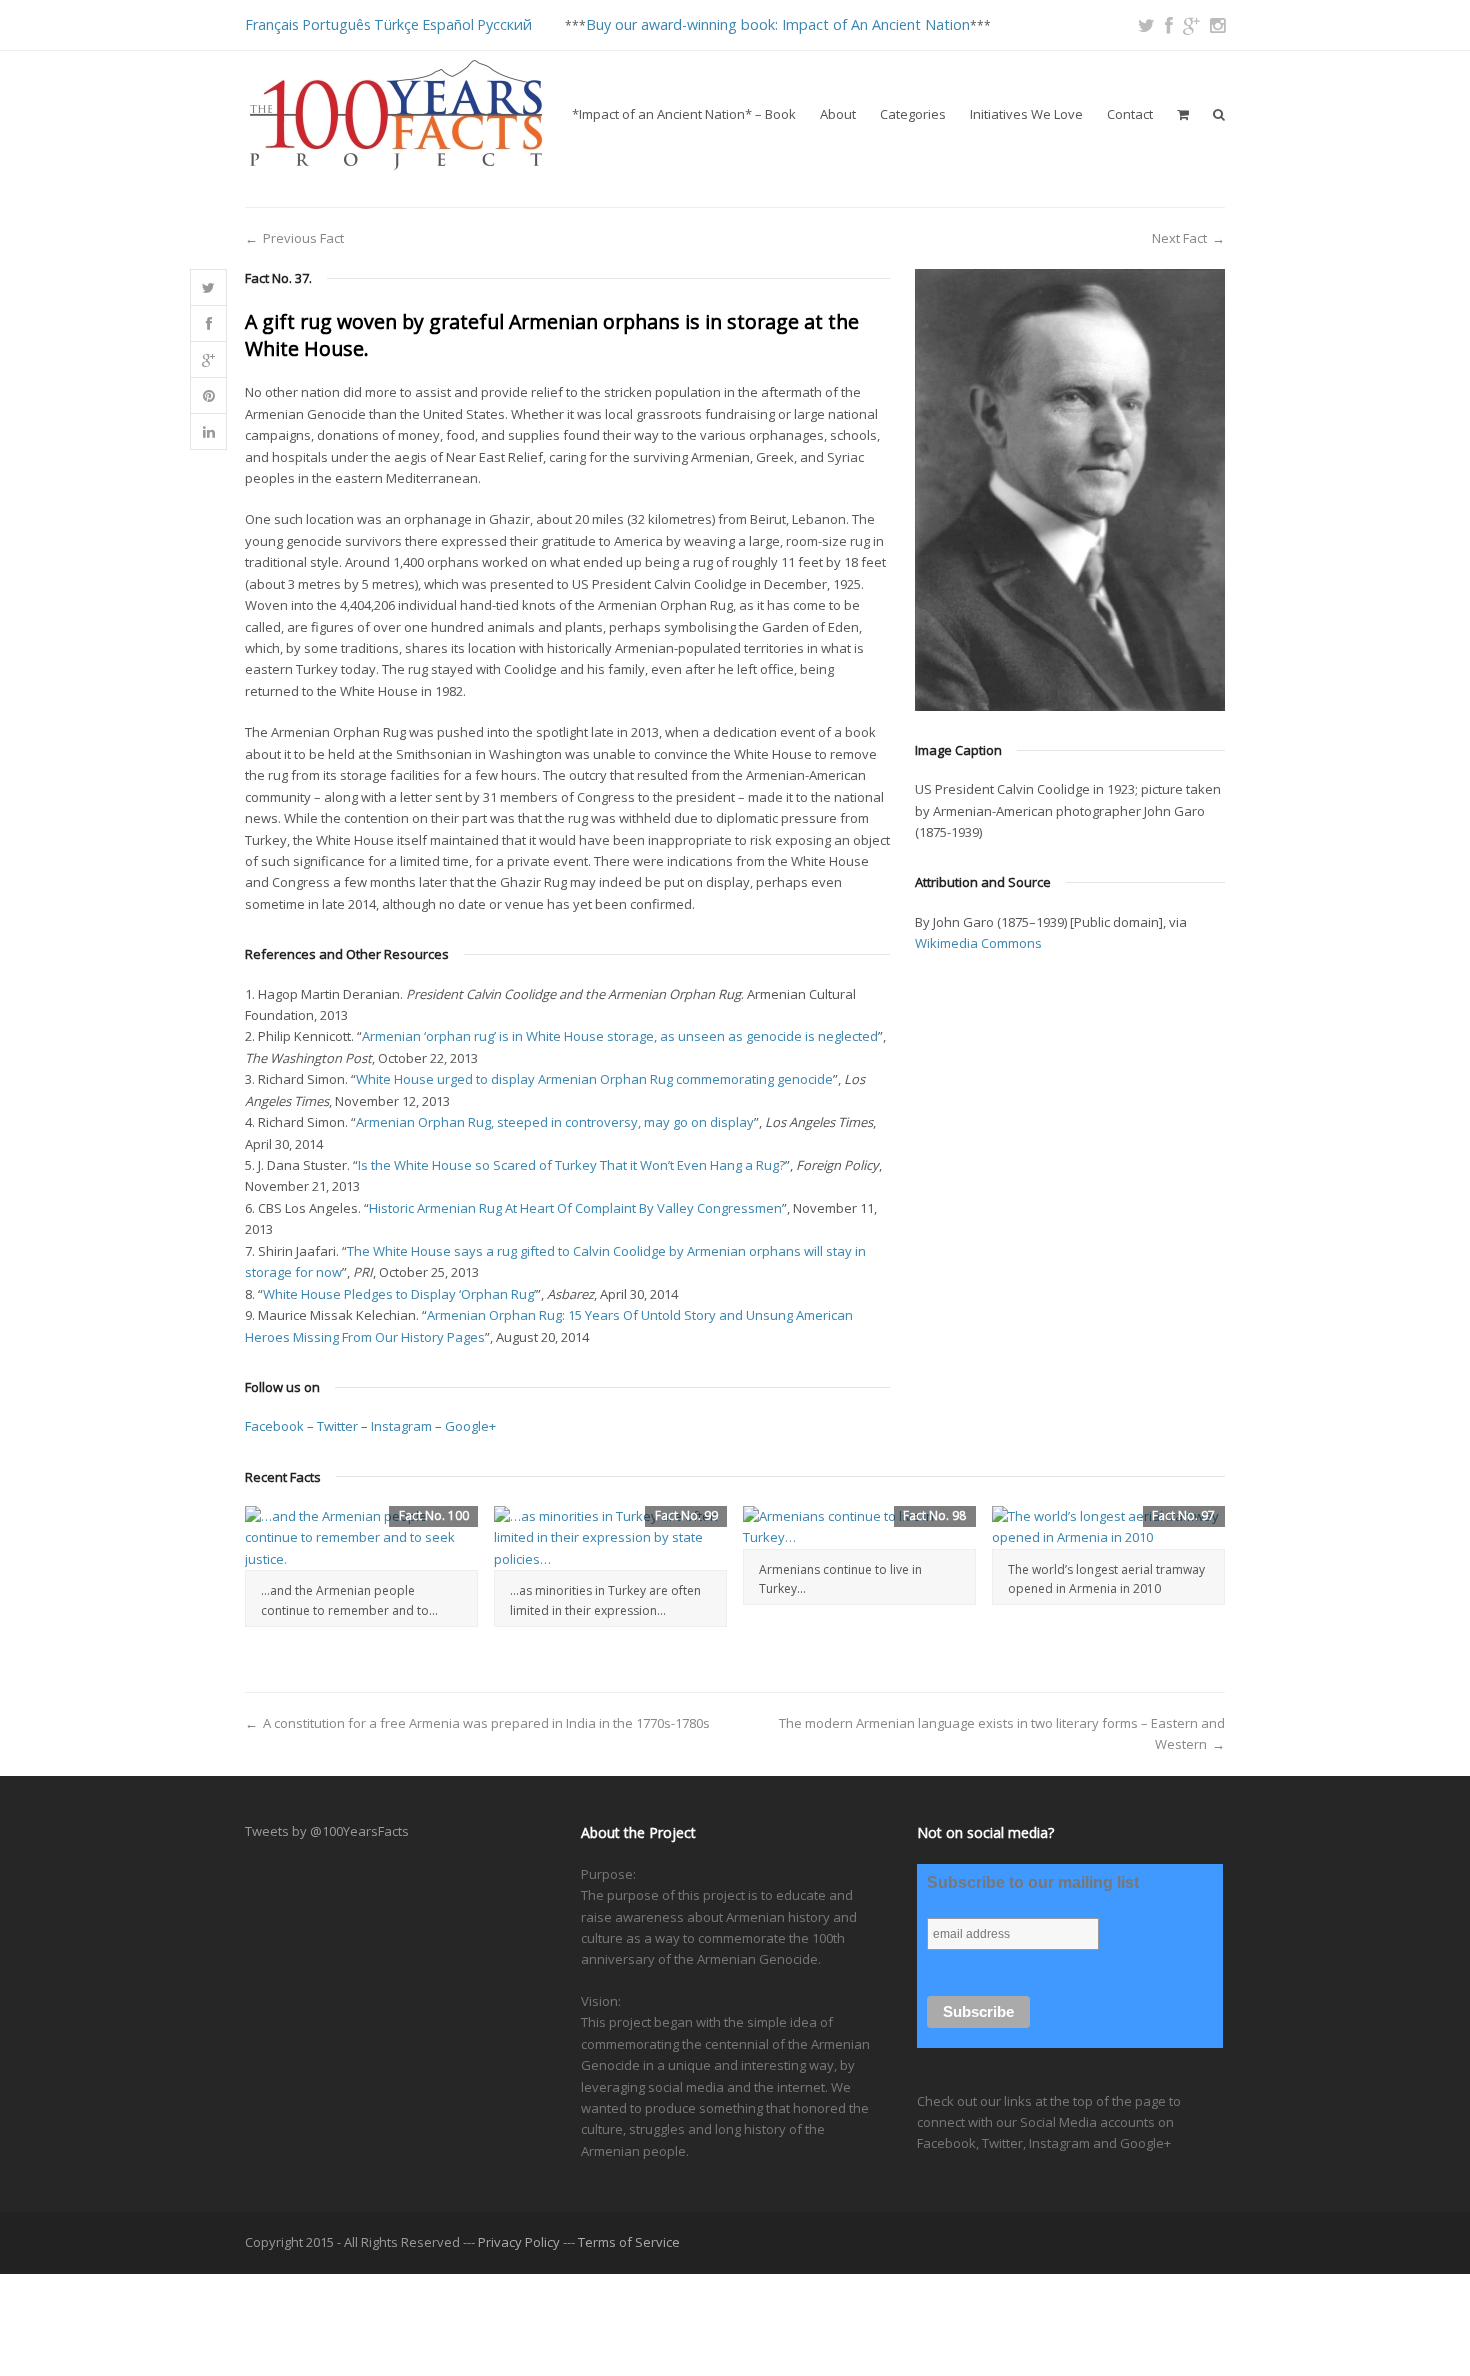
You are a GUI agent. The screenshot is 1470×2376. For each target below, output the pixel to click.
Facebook (274, 1426)
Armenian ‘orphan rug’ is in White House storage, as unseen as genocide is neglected (620, 1036)
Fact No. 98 (934, 1515)
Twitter (337, 1426)
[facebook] (1169, 25)
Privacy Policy (519, 2242)
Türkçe (396, 24)
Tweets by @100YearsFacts (327, 1831)
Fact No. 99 (686, 1515)
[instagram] (1217, 25)
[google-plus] (1191, 25)
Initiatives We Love (1026, 114)
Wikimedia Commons (978, 943)
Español (448, 24)
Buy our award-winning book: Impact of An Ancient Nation (778, 24)
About (838, 114)
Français (272, 24)
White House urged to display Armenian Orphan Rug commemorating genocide (594, 1079)
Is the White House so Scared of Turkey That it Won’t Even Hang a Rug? (571, 1165)
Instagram (401, 1426)
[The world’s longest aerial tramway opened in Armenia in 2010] (1108, 1527)
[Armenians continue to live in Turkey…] (859, 1527)
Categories (913, 114)
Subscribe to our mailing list (1033, 1882)
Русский (504, 24)
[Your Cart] (1183, 114)
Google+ (470, 1426)
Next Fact (1179, 238)
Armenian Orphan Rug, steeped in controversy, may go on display (555, 1122)
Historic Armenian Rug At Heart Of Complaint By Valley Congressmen (575, 1208)
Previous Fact (303, 238)
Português (336, 24)
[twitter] (1146, 25)
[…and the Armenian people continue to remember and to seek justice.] (361, 1538)
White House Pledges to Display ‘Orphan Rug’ (399, 1294)
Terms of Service (629, 2242)
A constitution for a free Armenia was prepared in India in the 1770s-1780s (486, 1723)
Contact (1130, 114)
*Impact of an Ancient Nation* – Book (684, 114)
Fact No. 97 (1183, 1515)
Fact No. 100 (434, 1515)
